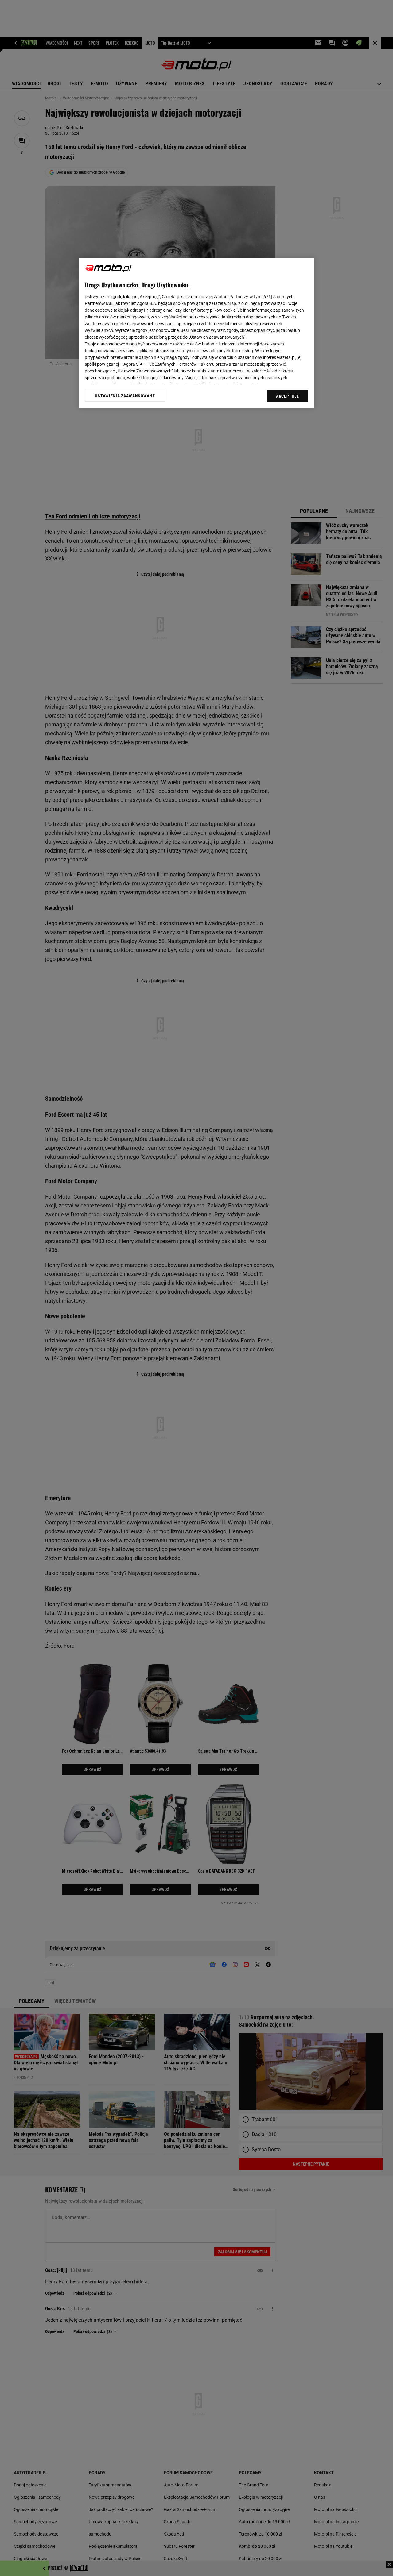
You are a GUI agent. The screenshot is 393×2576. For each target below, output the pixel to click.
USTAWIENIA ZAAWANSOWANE (125, 396)
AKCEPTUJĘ (288, 396)
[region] (196, 333)
